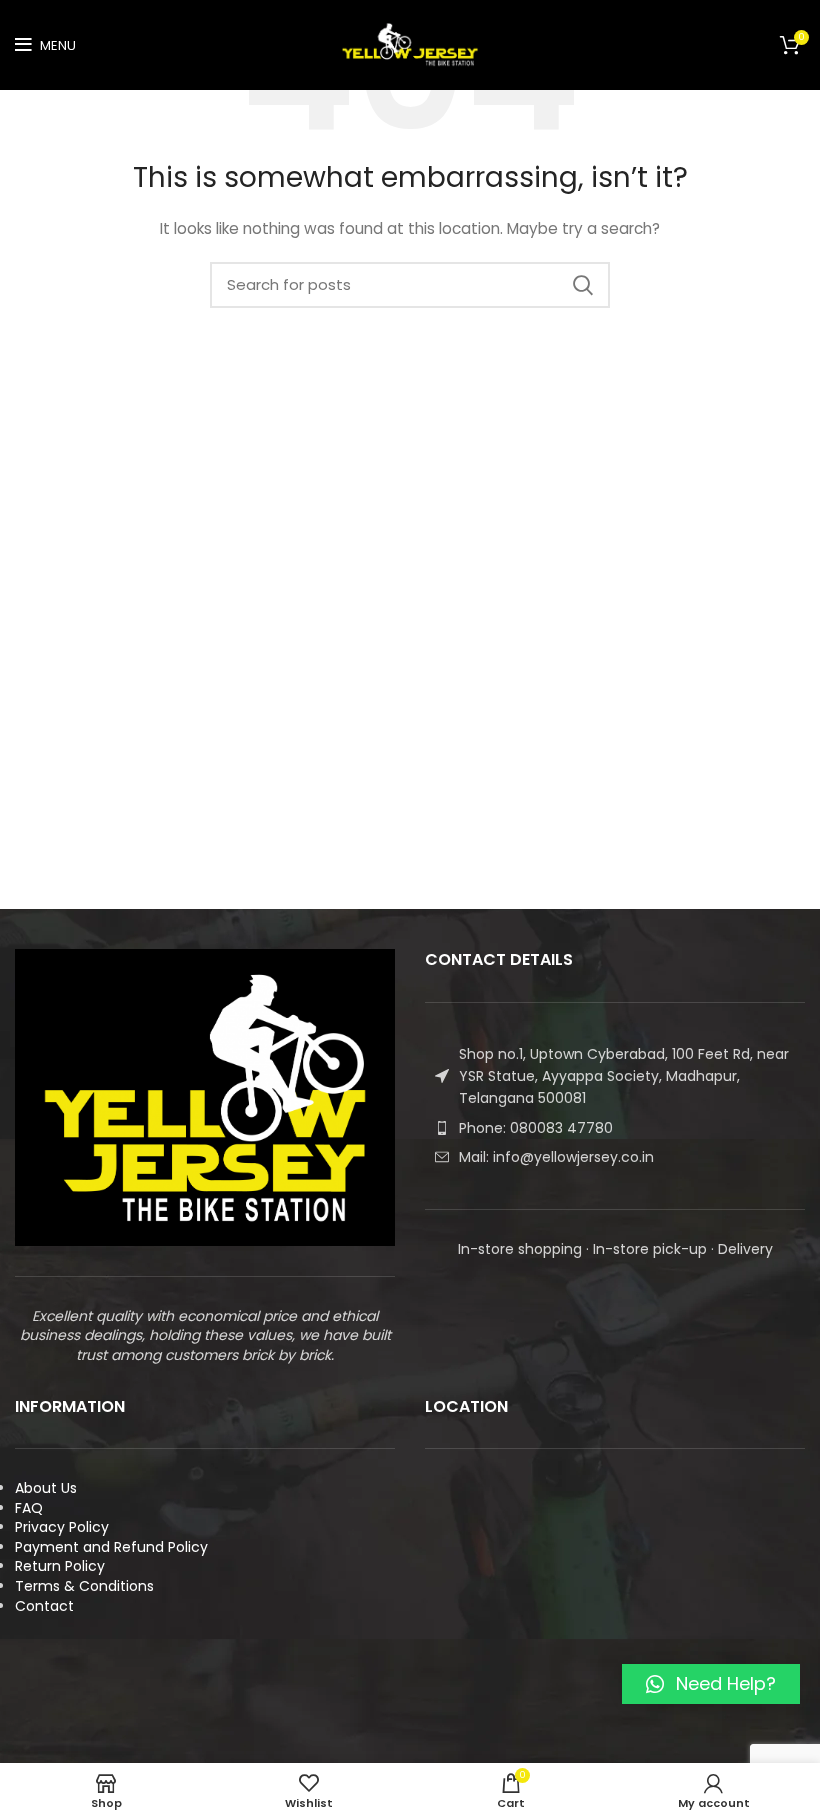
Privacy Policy (62, 1527)
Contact (44, 1606)
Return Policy (60, 1566)
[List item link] (615, 1128)
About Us (46, 1488)
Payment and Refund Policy (111, 1547)
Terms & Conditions (84, 1586)
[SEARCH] (583, 285)
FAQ (29, 1508)
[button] (711, 1684)
